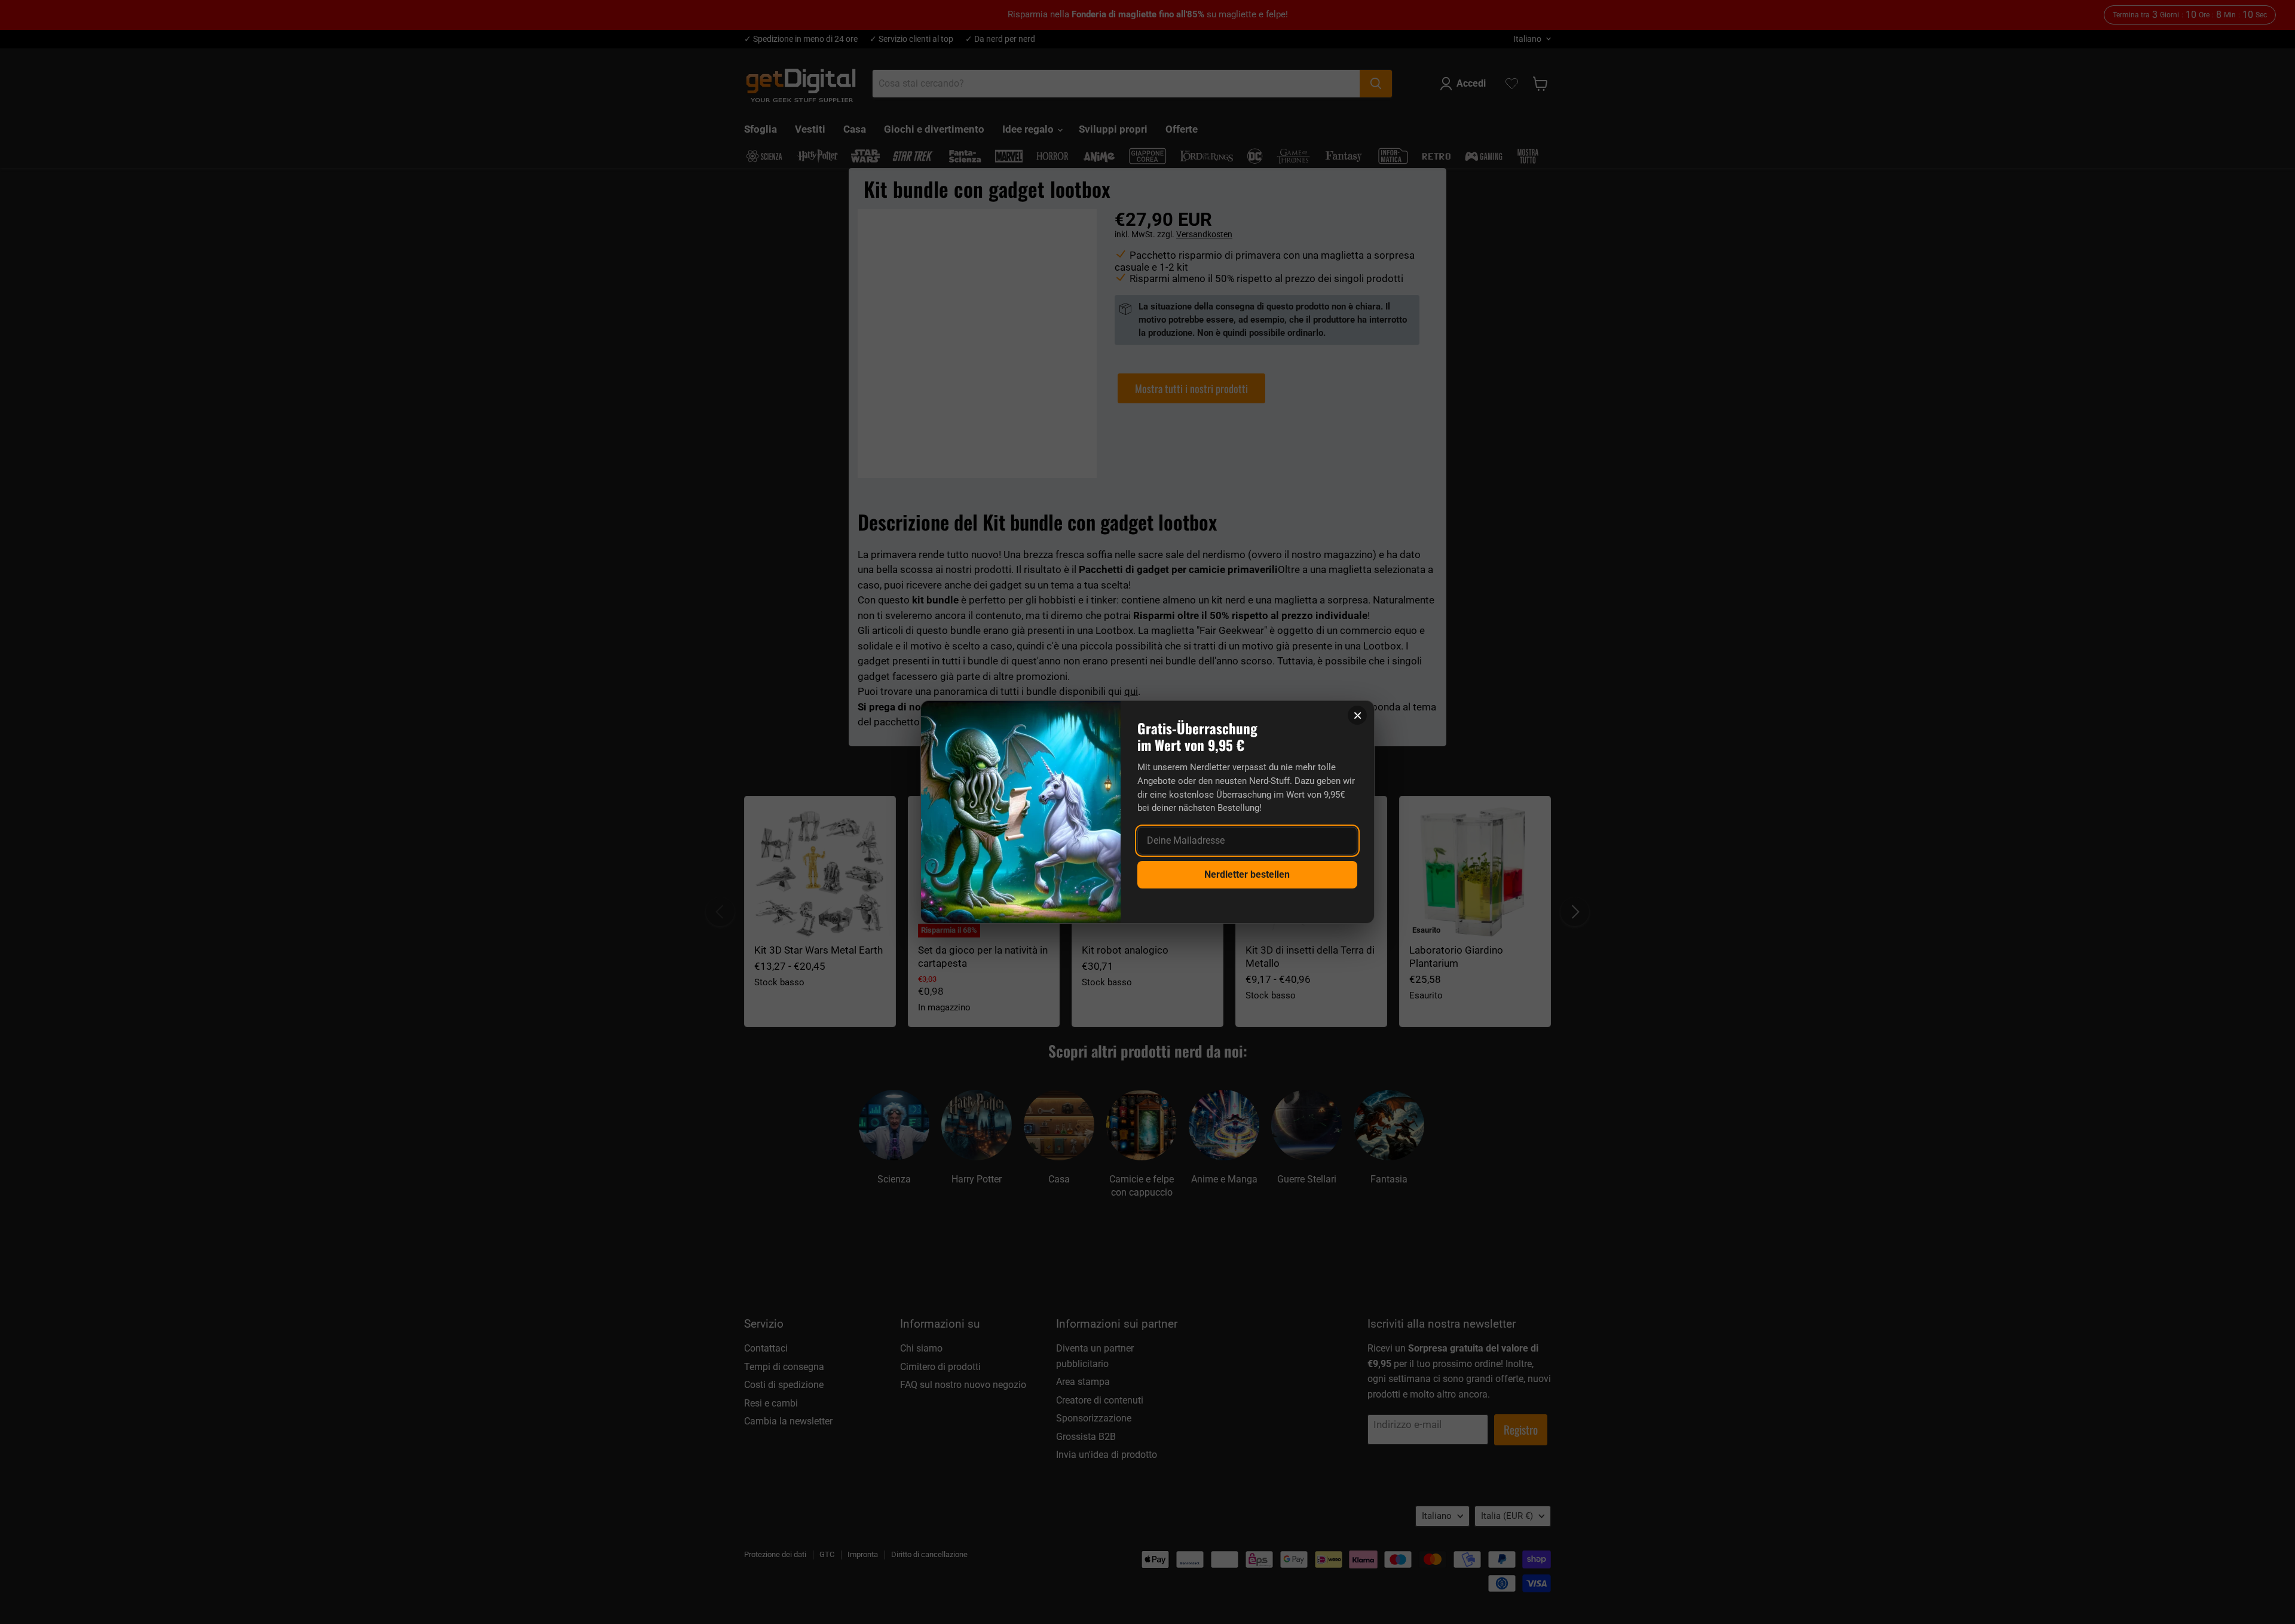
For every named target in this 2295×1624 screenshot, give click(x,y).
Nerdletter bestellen (1247, 874)
